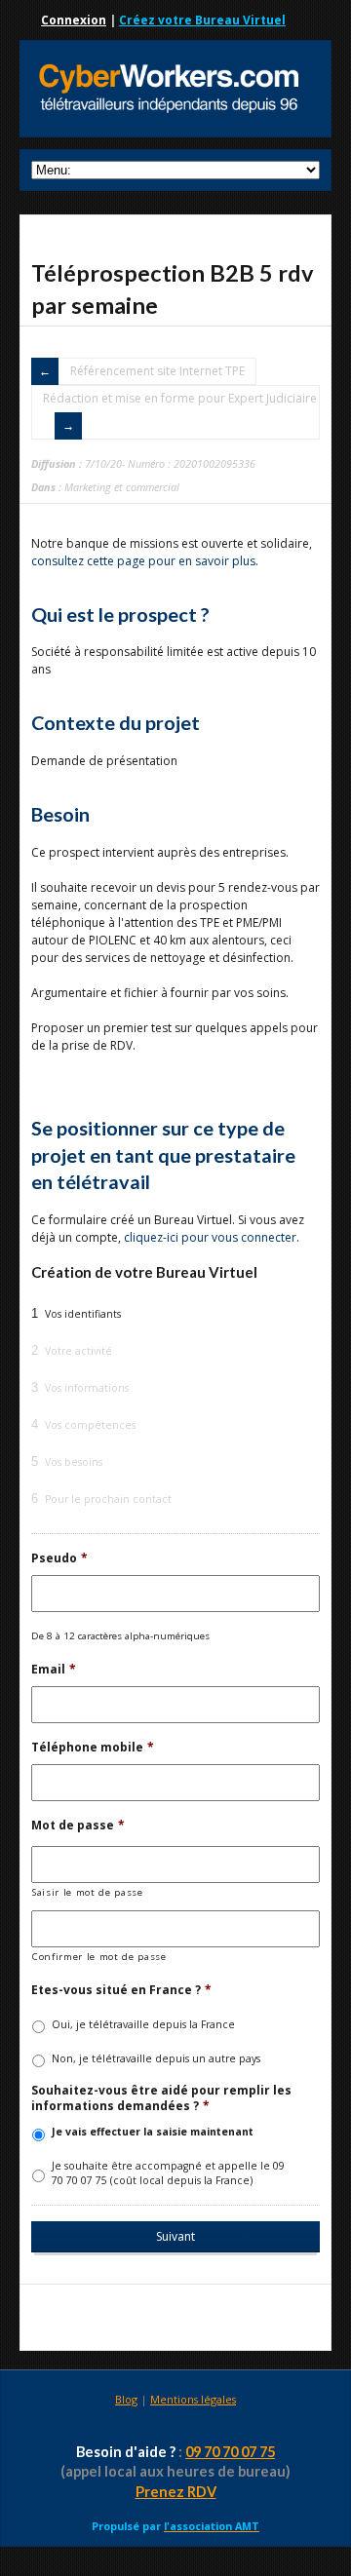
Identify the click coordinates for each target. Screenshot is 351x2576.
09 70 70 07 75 (230, 2452)
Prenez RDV (176, 2492)
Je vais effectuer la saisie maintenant (153, 2132)
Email (54, 1670)
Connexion (74, 20)
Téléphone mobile (93, 1748)
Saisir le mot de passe (88, 1892)
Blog (126, 2399)
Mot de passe (78, 1826)
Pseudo (59, 1558)
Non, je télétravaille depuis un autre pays (156, 2058)
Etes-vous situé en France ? (121, 1990)
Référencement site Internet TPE (157, 371)
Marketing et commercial (122, 487)
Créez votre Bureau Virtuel (202, 20)
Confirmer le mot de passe (99, 1957)
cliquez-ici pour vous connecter (210, 1237)
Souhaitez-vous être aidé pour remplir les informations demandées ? (161, 2098)
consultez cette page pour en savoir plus (143, 561)
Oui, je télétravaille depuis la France (143, 2024)
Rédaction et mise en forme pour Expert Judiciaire (180, 398)
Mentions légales (193, 2399)
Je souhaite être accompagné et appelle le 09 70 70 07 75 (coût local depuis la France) (168, 2173)
